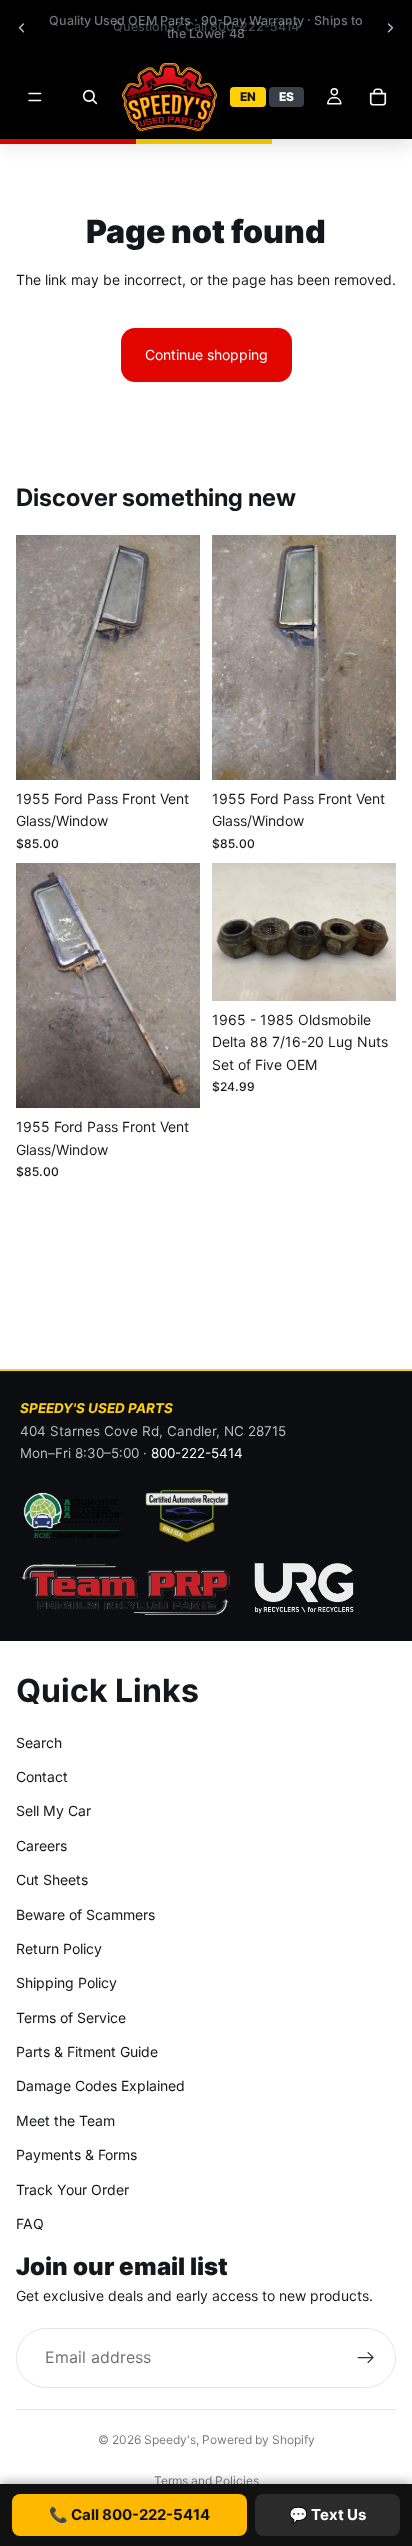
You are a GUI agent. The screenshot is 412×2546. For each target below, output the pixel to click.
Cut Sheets (52, 1880)
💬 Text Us (327, 2514)
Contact (42, 1776)
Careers (41, 1845)
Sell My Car (53, 1811)
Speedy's (170, 2439)
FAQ (30, 2223)
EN (248, 96)
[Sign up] (366, 2358)
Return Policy (59, 1948)
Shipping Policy (66, 1983)
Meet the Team (65, 2120)
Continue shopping (206, 354)
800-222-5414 (197, 1453)
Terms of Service (71, 2017)
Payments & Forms (76, 2155)
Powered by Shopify (258, 2439)
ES (286, 96)
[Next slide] (390, 28)
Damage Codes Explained (100, 2086)
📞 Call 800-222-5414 (129, 2514)
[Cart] (378, 97)
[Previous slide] (22, 28)
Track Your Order (72, 2189)
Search (39, 1742)
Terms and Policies (206, 2480)
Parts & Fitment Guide (87, 2051)
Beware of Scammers (85, 1914)
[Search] (90, 97)
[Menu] (35, 97)
